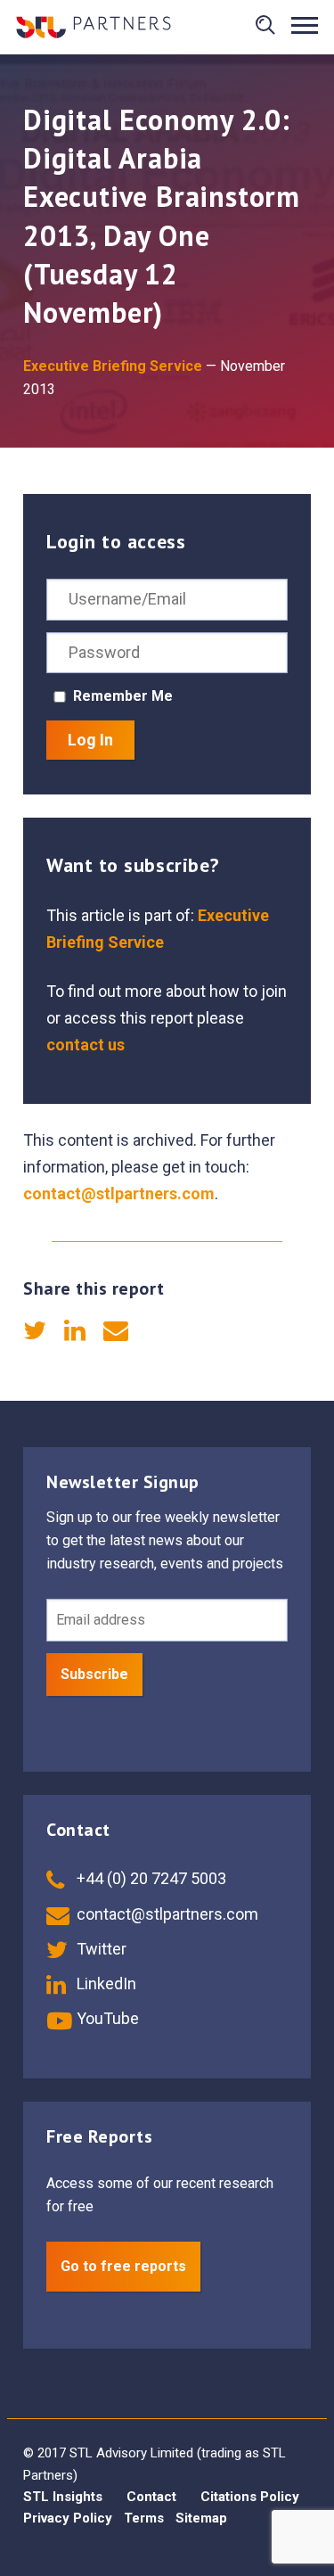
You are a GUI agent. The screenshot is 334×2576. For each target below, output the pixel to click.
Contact (151, 2497)
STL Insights (63, 2497)
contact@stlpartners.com (119, 1193)
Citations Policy (250, 2497)
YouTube (106, 2018)
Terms (144, 2518)
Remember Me (123, 696)
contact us (86, 1045)
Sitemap (201, 2518)
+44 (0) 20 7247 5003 (150, 1878)
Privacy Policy (68, 2518)
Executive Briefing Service (113, 366)
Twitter (100, 1949)
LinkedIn (105, 1983)
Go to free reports (123, 2266)
